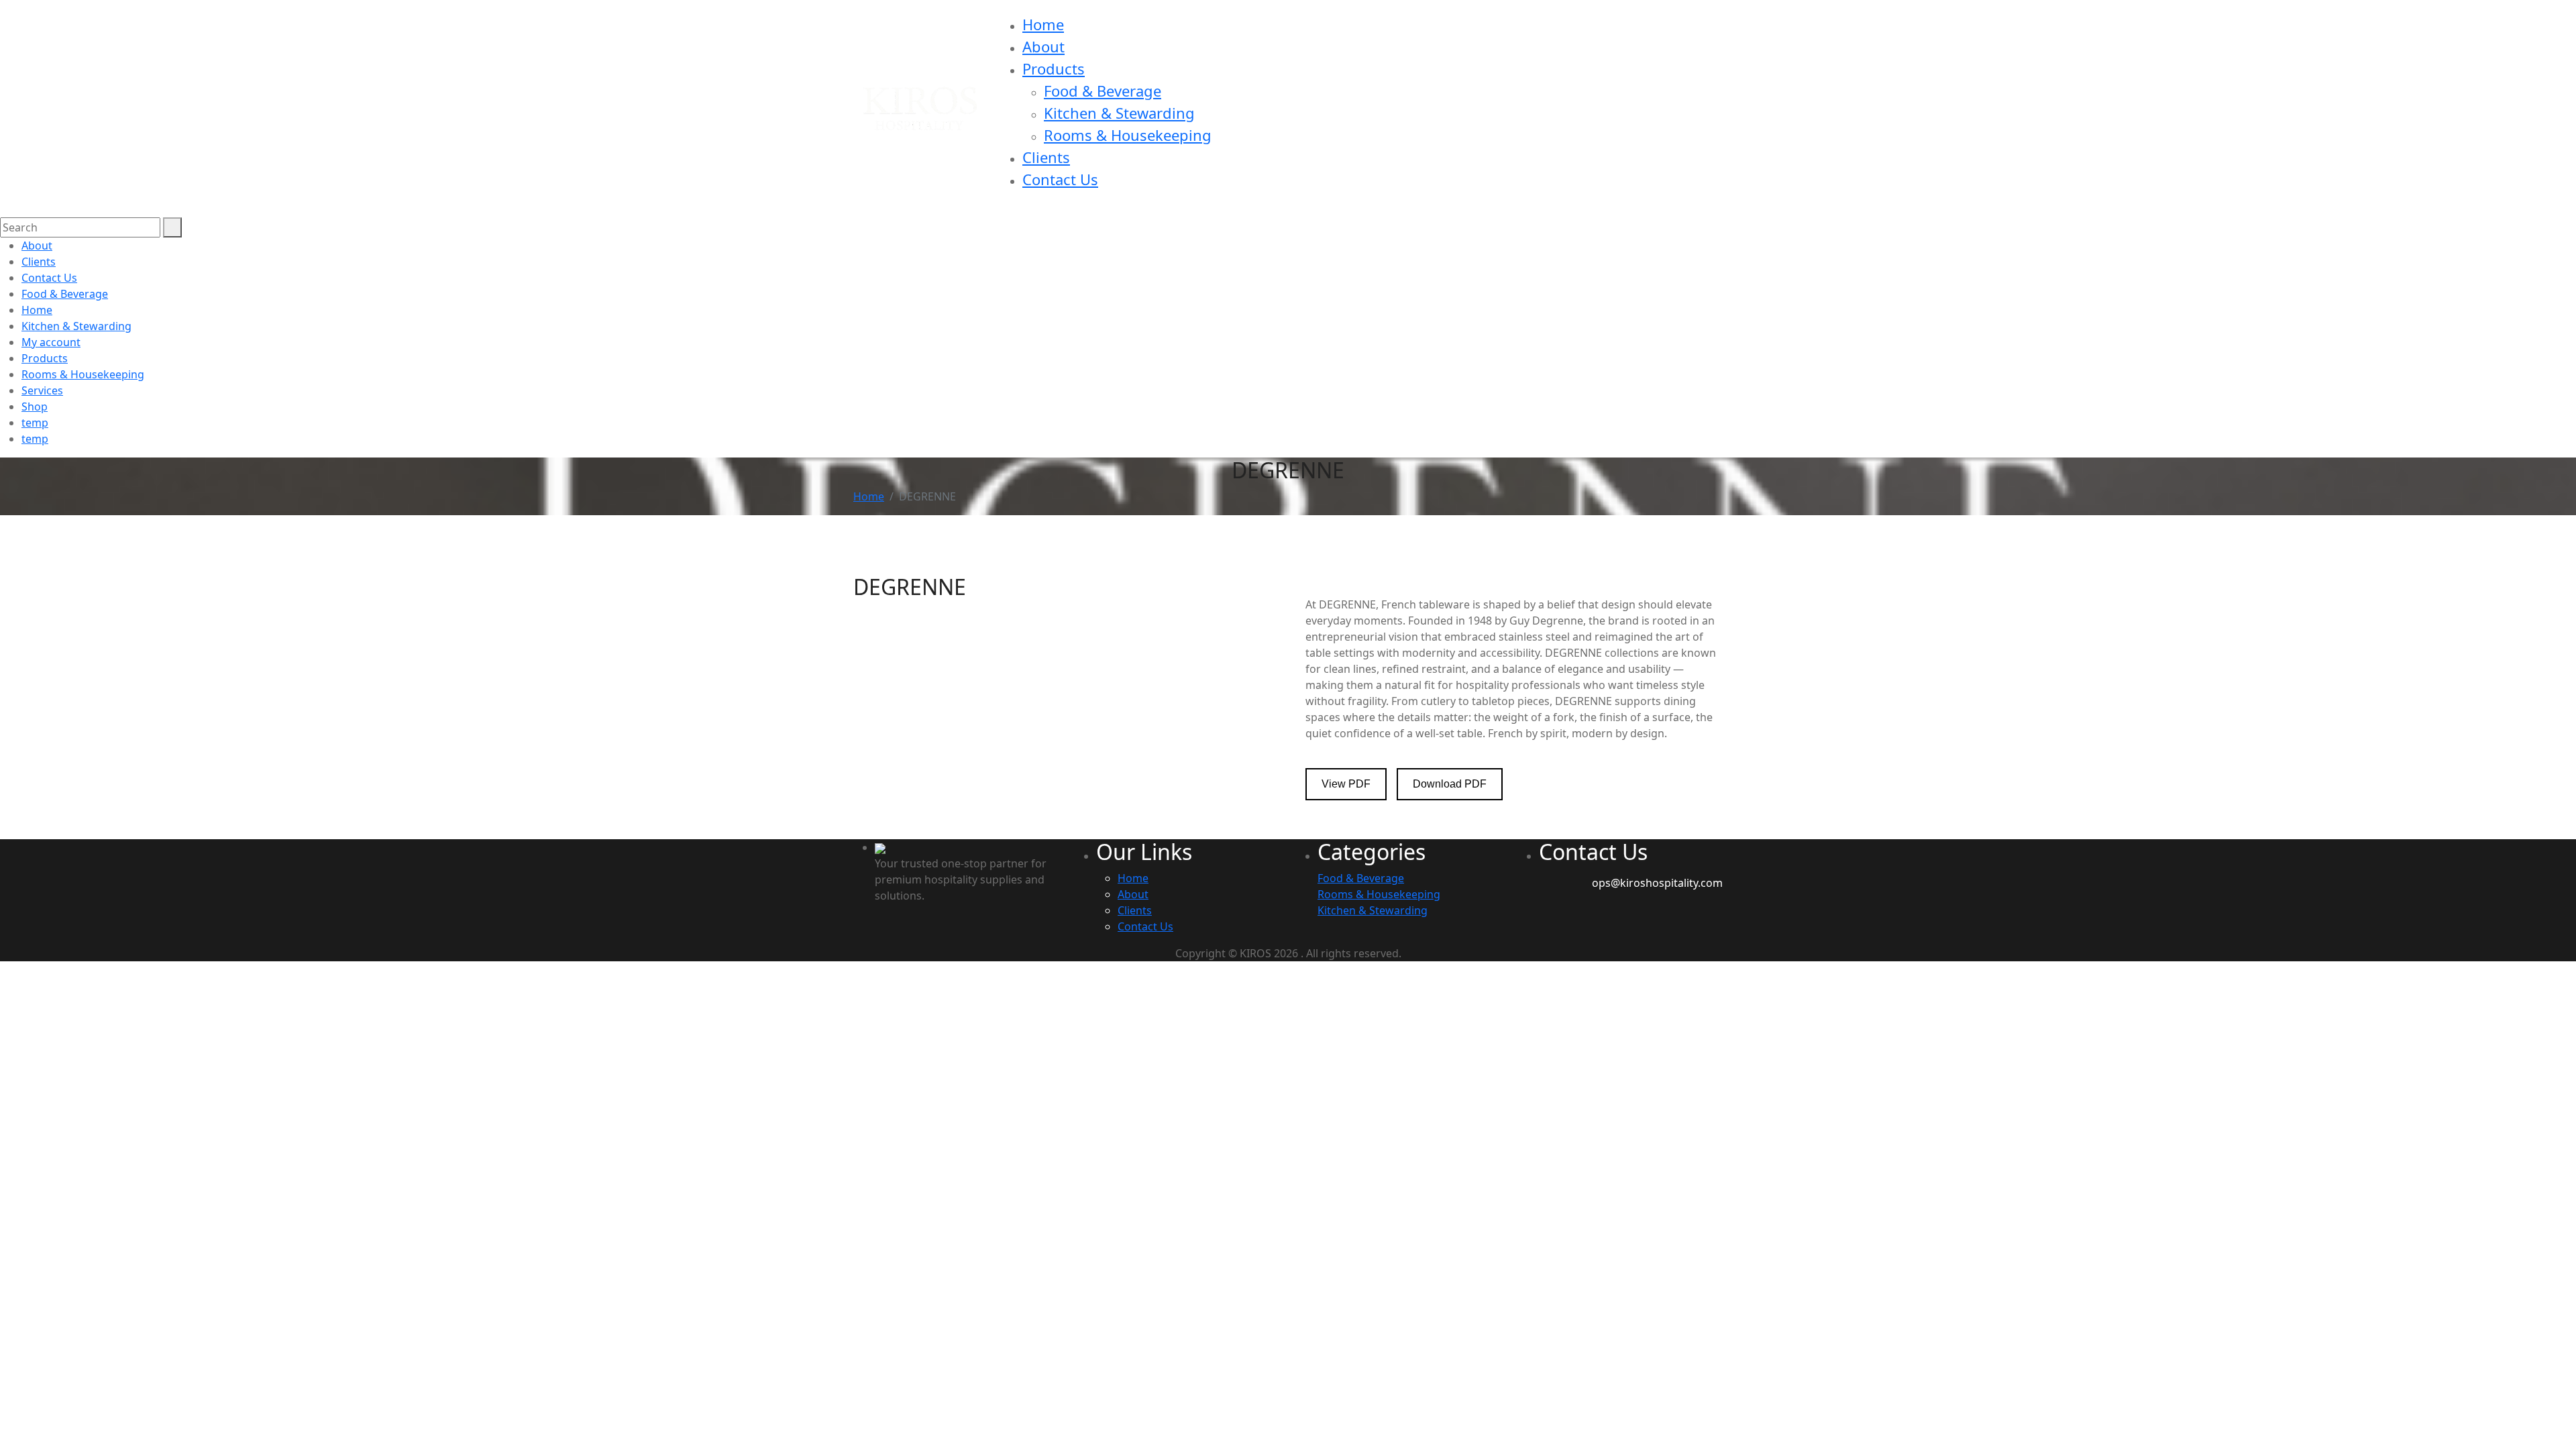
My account (51, 342)
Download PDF (1450, 784)
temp (35, 423)
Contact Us (1060, 179)
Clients (1046, 157)
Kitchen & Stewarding (1119, 113)
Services (42, 390)
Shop (35, 407)
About (1043, 46)
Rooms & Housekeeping (1128, 135)
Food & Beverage (1103, 91)
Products (1054, 68)
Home (1043, 24)
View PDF (1346, 784)
